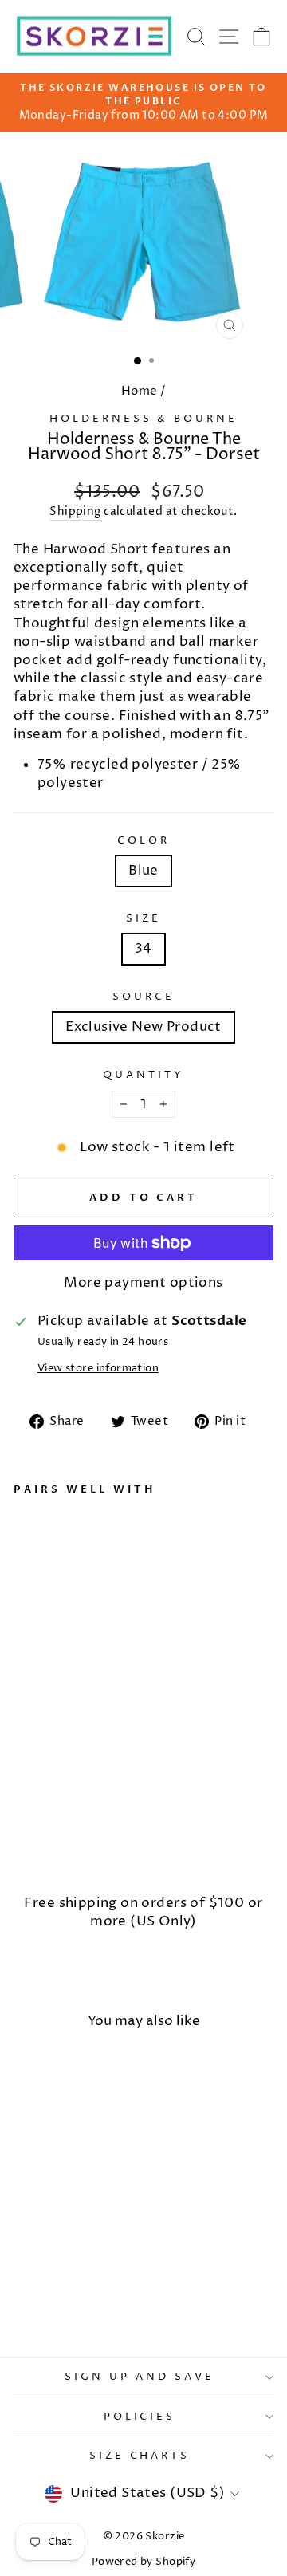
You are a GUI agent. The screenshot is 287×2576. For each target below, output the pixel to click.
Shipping (75, 511)
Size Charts (140, 2456)
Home (140, 391)
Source (143, 997)
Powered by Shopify (143, 2562)
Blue (143, 871)
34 (143, 949)
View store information (98, 1368)
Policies (140, 2417)
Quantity (143, 1075)
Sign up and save (140, 2377)
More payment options (143, 1283)
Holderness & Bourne (144, 419)
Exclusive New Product (143, 1027)
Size (143, 918)
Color (143, 840)
